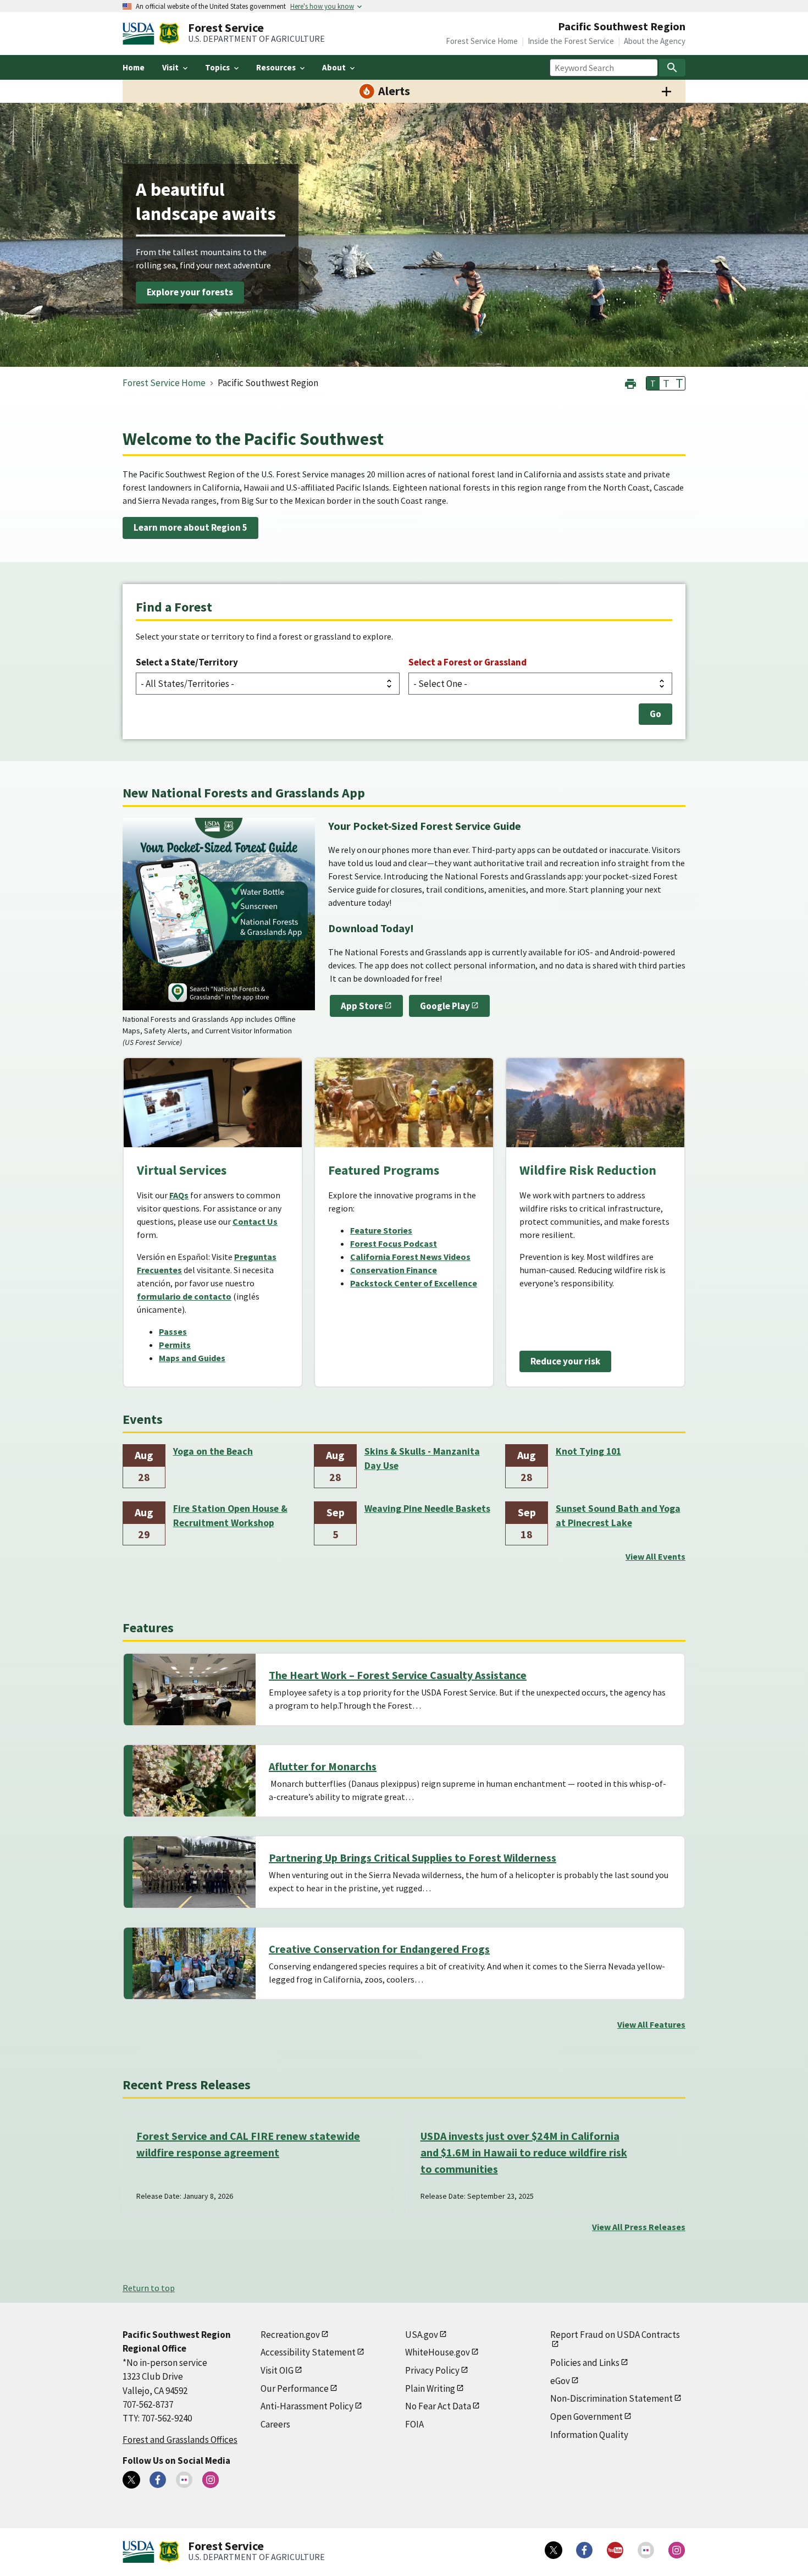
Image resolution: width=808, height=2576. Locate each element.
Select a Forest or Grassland (467, 662)
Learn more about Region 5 (190, 527)
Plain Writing (430, 2388)
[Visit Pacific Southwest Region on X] (131, 2480)
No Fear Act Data (438, 2406)
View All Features (651, 2024)
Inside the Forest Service (571, 41)
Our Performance (295, 2388)
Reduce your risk (565, 1361)
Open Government (586, 2417)
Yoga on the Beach (213, 1451)
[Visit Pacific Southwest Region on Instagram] (211, 2480)
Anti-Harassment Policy (307, 2406)
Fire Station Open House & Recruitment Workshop (230, 1516)
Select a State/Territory (187, 662)
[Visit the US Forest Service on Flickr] (646, 2550)
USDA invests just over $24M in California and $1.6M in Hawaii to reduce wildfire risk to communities (524, 2152)
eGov (560, 2381)
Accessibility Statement (308, 2352)
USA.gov (422, 2335)
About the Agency (655, 41)
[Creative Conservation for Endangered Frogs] (194, 1963)
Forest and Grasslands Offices (180, 2440)
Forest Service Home (482, 41)
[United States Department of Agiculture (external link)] (141, 34)
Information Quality (589, 2435)
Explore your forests (190, 293)
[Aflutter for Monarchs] (194, 1781)
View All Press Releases (639, 2227)
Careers (275, 2424)
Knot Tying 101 (588, 1451)
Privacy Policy (432, 2370)
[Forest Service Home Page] (169, 34)
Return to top (149, 2288)
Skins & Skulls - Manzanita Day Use (422, 1458)
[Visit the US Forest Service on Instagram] (677, 2550)
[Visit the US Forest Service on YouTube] (615, 2550)
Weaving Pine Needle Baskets (427, 1509)
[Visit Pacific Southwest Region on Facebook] (158, 2480)
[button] (630, 382)
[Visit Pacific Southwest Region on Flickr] (184, 2480)
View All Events (655, 1556)
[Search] (672, 68)
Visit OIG (277, 2370)
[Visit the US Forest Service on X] (554, 2550)
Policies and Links (585, 2363)
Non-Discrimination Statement (611, 2398)
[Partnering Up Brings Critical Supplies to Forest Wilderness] (194, 1872)
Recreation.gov (290, 2335)
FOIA (414, 2424)
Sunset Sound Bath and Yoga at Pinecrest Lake (618, 1516)
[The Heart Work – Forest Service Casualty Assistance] (194, 1689)
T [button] (653, 383)
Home (134, 67)
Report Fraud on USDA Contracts (615, 2335)
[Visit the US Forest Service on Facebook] (584, 2550)
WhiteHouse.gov (438, 2352)
